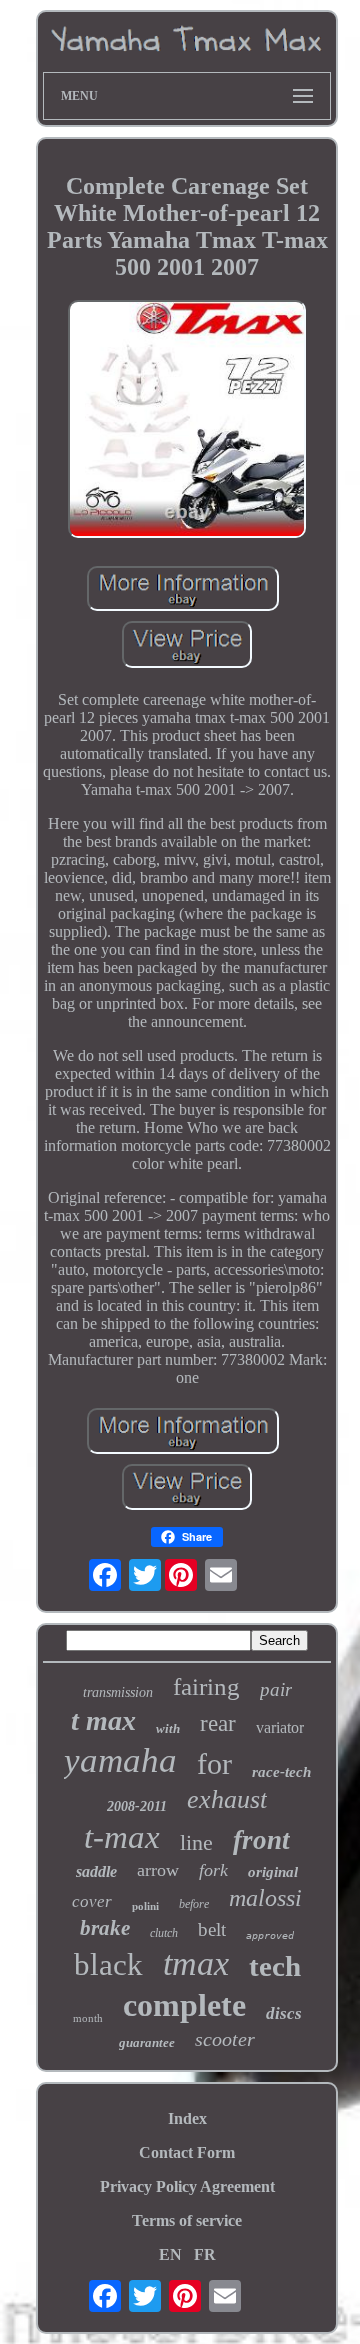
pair (276, 1689)
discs (284, 2013)
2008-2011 (137, 1806)
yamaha (120, 1760)
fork (213, 1870)
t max (103, 1720)
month (88, 2018)
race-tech (281, 1772)
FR (205, 2254)
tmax (196, 1963)
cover (92, 1901)
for (214, 1763)
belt (212, 1929)
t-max (122, 1837)
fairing (206, 1686)
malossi (265, 1898)
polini (145, 1906)
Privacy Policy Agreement (187, 2186)
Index (187, 2118)
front (261, 1840)
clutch (164, 1933)
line (196, 1842)
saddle (96, 1871)
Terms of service (187, 2220)
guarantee (147, 2042)
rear (218, 1723)
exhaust (227, 1799)
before (194, 1904)
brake (105, 1928)
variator (280, 1727)
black (108, 1964)
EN (170, 2254)
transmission (118, 1692)
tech (275, 1966)
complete (184, 2005)
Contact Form (187, 2152)
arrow (158, 1870)
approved (270, 1935)
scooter (225, 2039)
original (273, 1872)
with (168, 1728)
